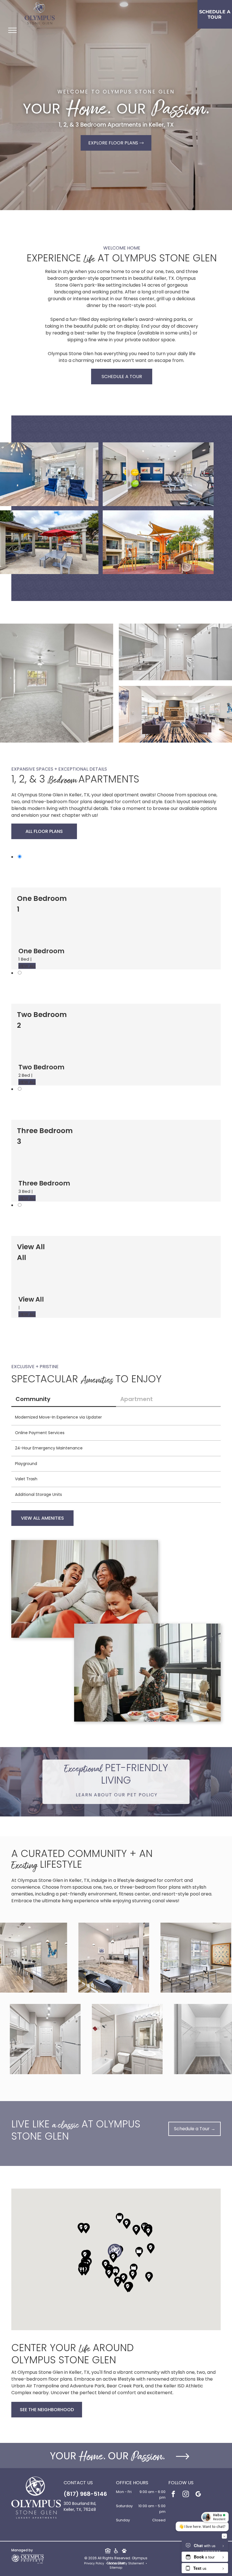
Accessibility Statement (126, 2563)
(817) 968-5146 (85, 2494)
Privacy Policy (94, 2563)
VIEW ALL (27, 966)
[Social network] (108, 2551)
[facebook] (173, 2495)
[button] (82, 2270)
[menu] (12, 30)
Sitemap (116, 2568)
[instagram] (186, 2495)
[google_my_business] (198, 2495)
